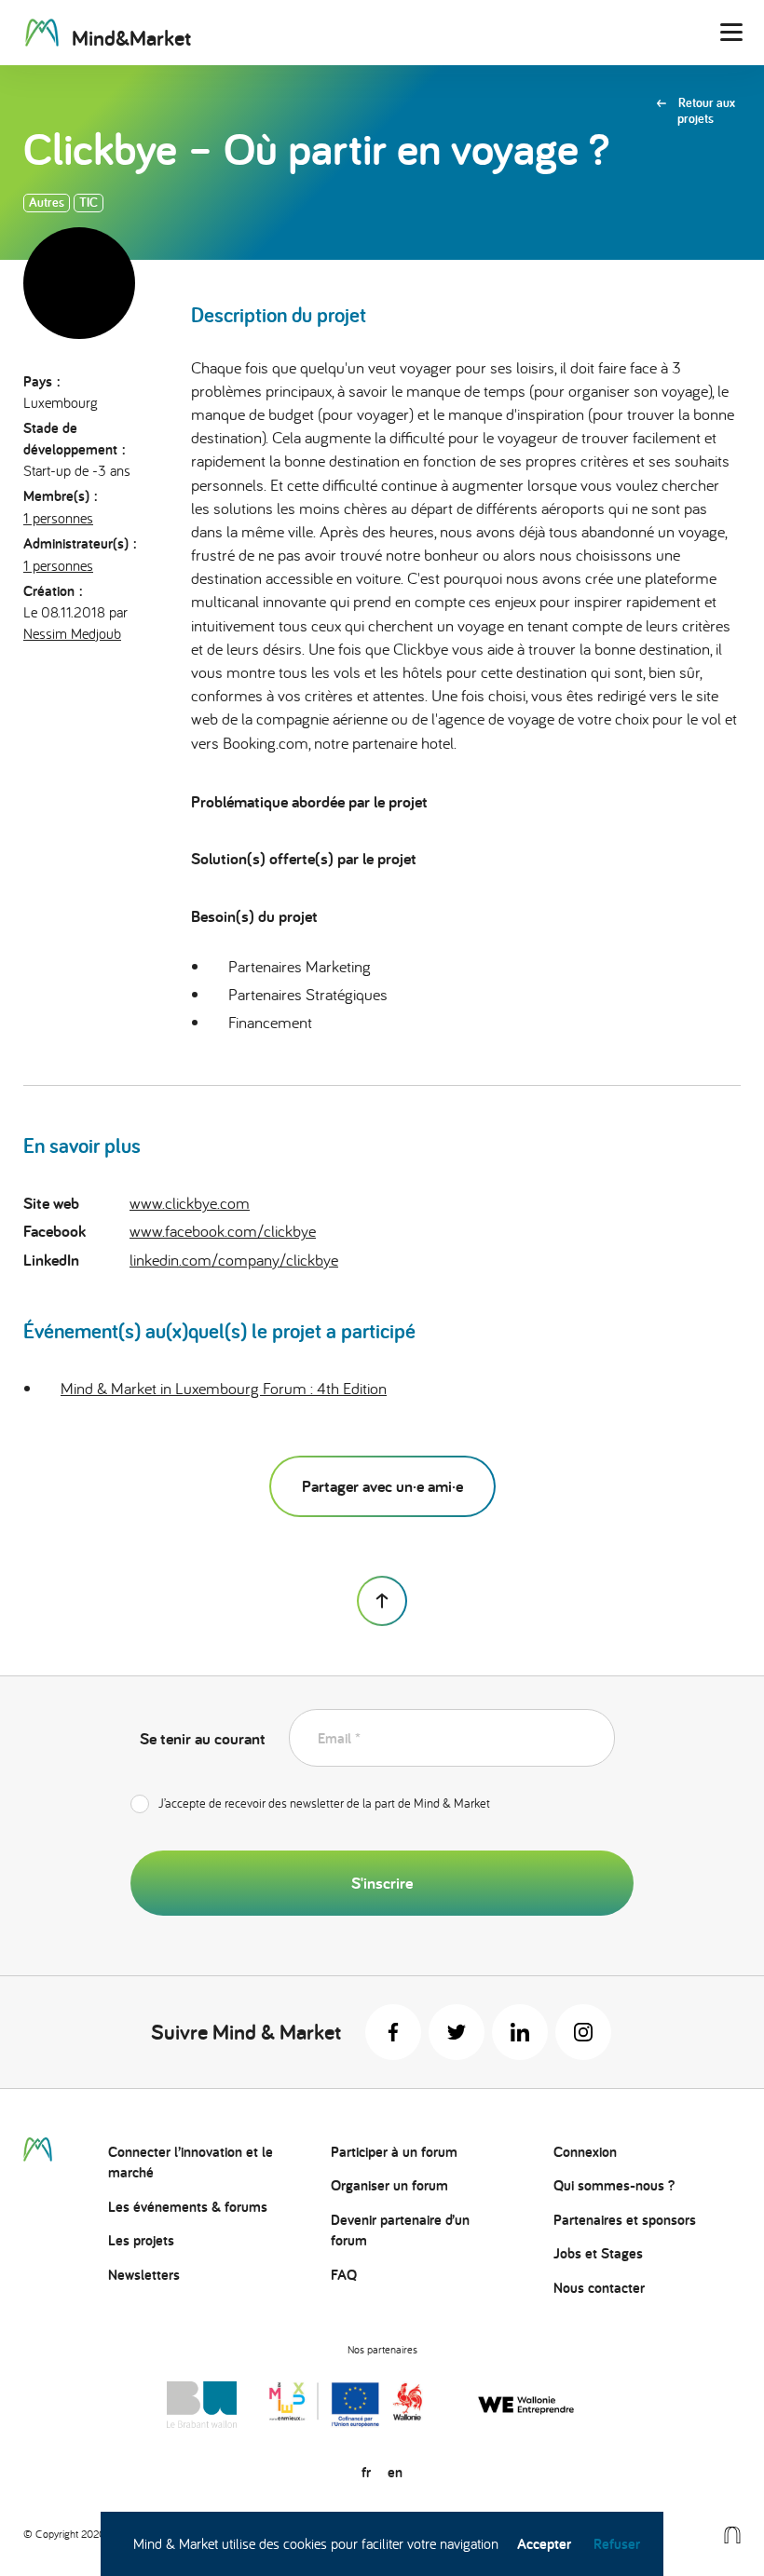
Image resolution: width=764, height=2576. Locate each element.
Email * (339, 1738)
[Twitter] (457, 2032)
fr (366, 2472)
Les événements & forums (188, 2207)
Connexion (585, 2152)
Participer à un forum (394, 2152)
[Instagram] (583, 2032)
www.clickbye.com (190, 1203)
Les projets (141, 2240)
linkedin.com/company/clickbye (234, 1260)
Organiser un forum (389, 2185)
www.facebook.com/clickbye (223, 1231)
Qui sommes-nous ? (614, 2185)
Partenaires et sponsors (625, 2220)
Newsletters (144, 2275)
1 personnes (58, 518)
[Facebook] (393, 2032)
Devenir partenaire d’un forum (400, 2230)
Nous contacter (599, 2288)
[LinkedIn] (520, 2032)
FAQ (344, 2275)
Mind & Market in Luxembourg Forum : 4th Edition (224, 1388)
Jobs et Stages (598, 2253)
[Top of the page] (382, 1601)
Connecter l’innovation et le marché (191, 2162)
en (395, 2472)
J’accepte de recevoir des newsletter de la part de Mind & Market (324, 1803)
